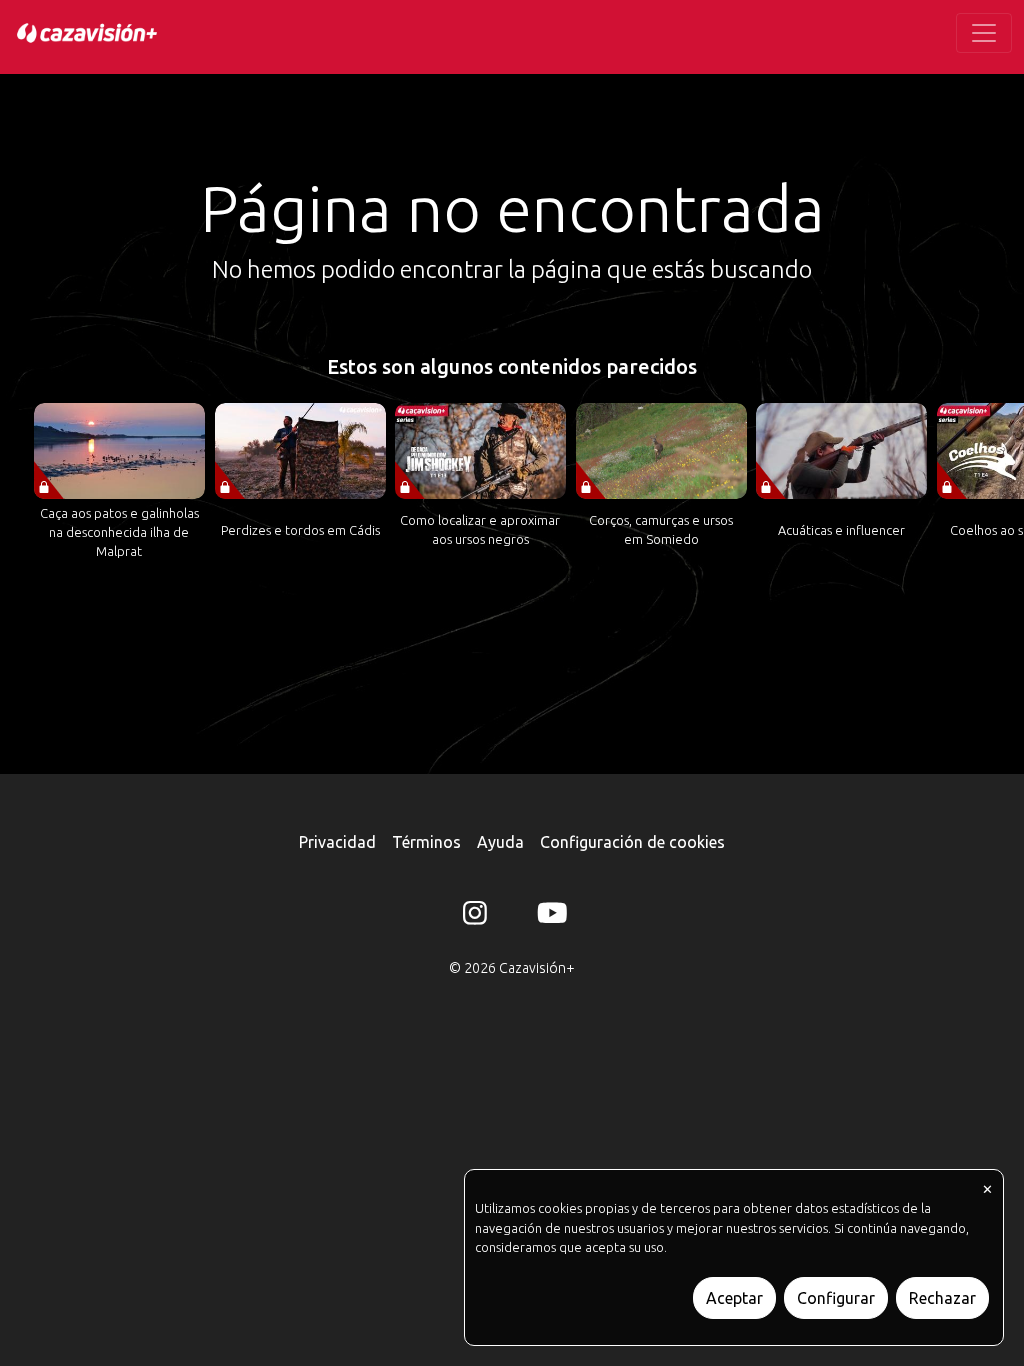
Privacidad (337, 842)
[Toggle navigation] (984, 33)
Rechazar (942, 1298)
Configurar (836, 1298)
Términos (426, 842)
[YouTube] (549, 917)
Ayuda (500, 842)
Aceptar (734, 1298)
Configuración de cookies (632, 842)
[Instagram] (475, 917)
